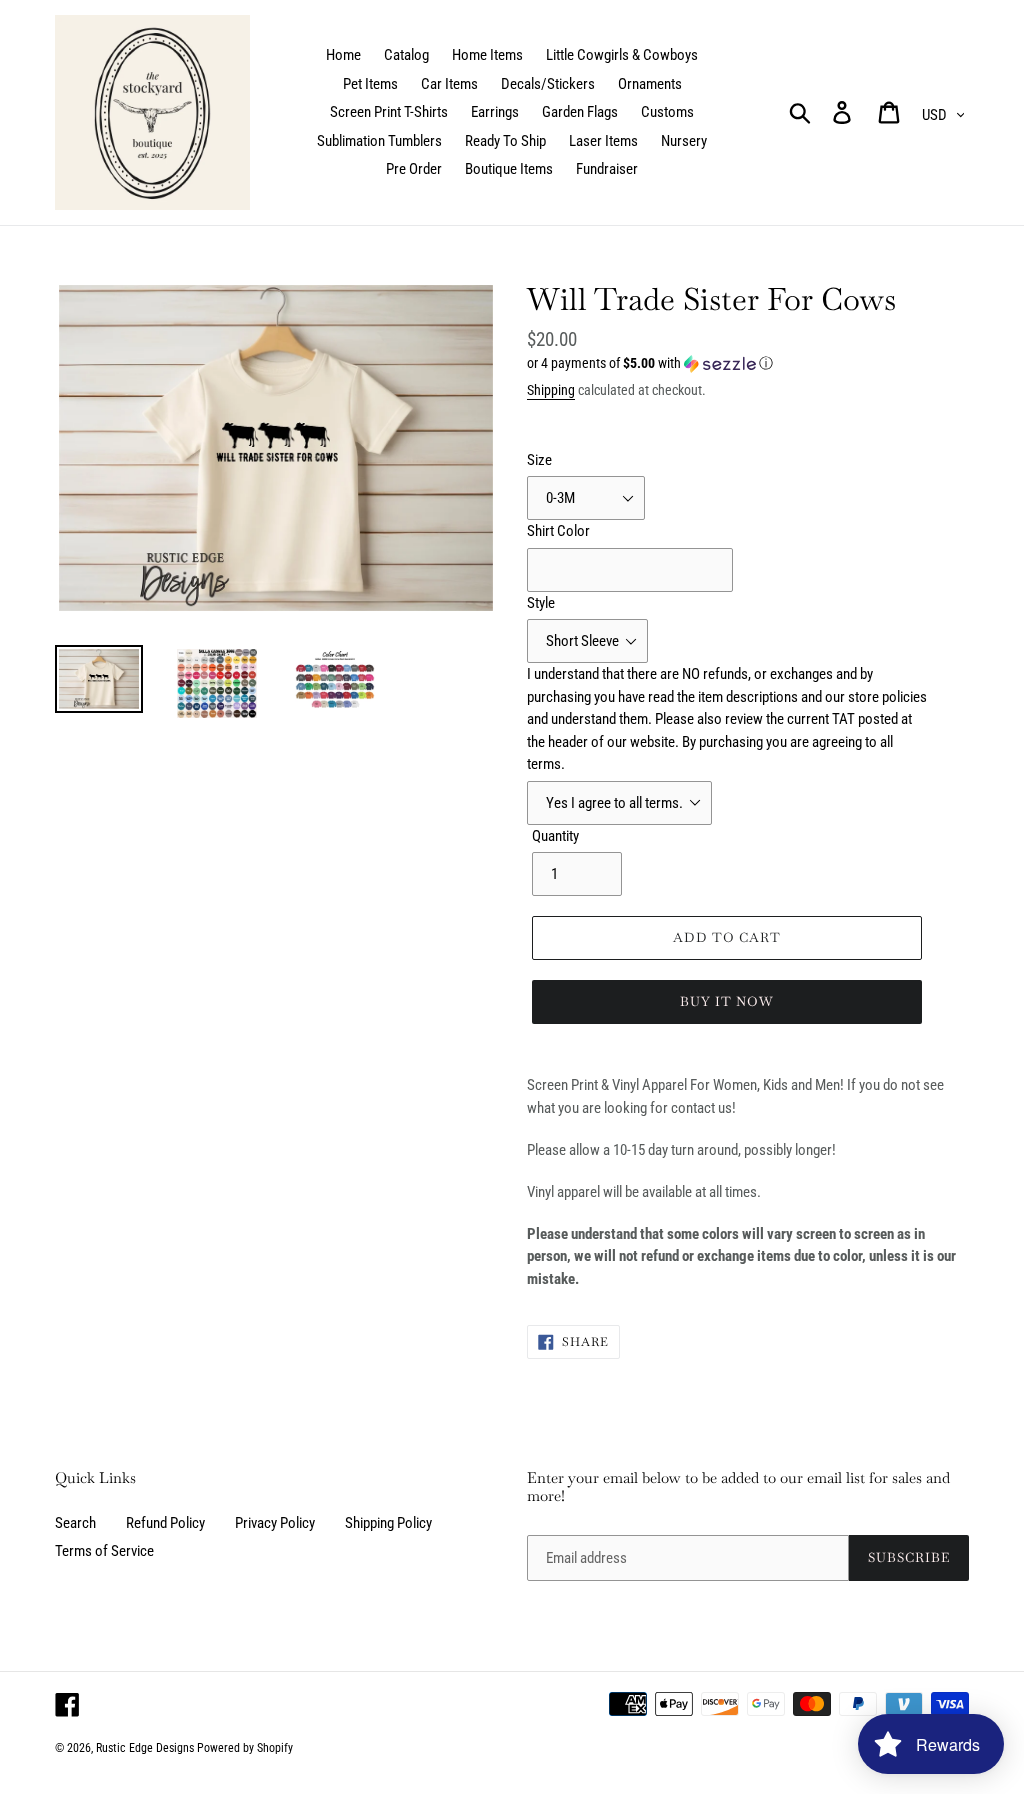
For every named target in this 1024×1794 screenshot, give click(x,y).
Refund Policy (165, 1523)
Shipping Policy (388, 1523)
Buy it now (727, 1001)
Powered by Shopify (245, 1748)
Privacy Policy (275, 1523)
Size (539, 460)
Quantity (555, 836)
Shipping (551, 390)
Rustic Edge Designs (145, 1748)
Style (541, 603)
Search (75, 1523)
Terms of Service (104, 1551)
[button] (748, 363)
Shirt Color (558, 531)
